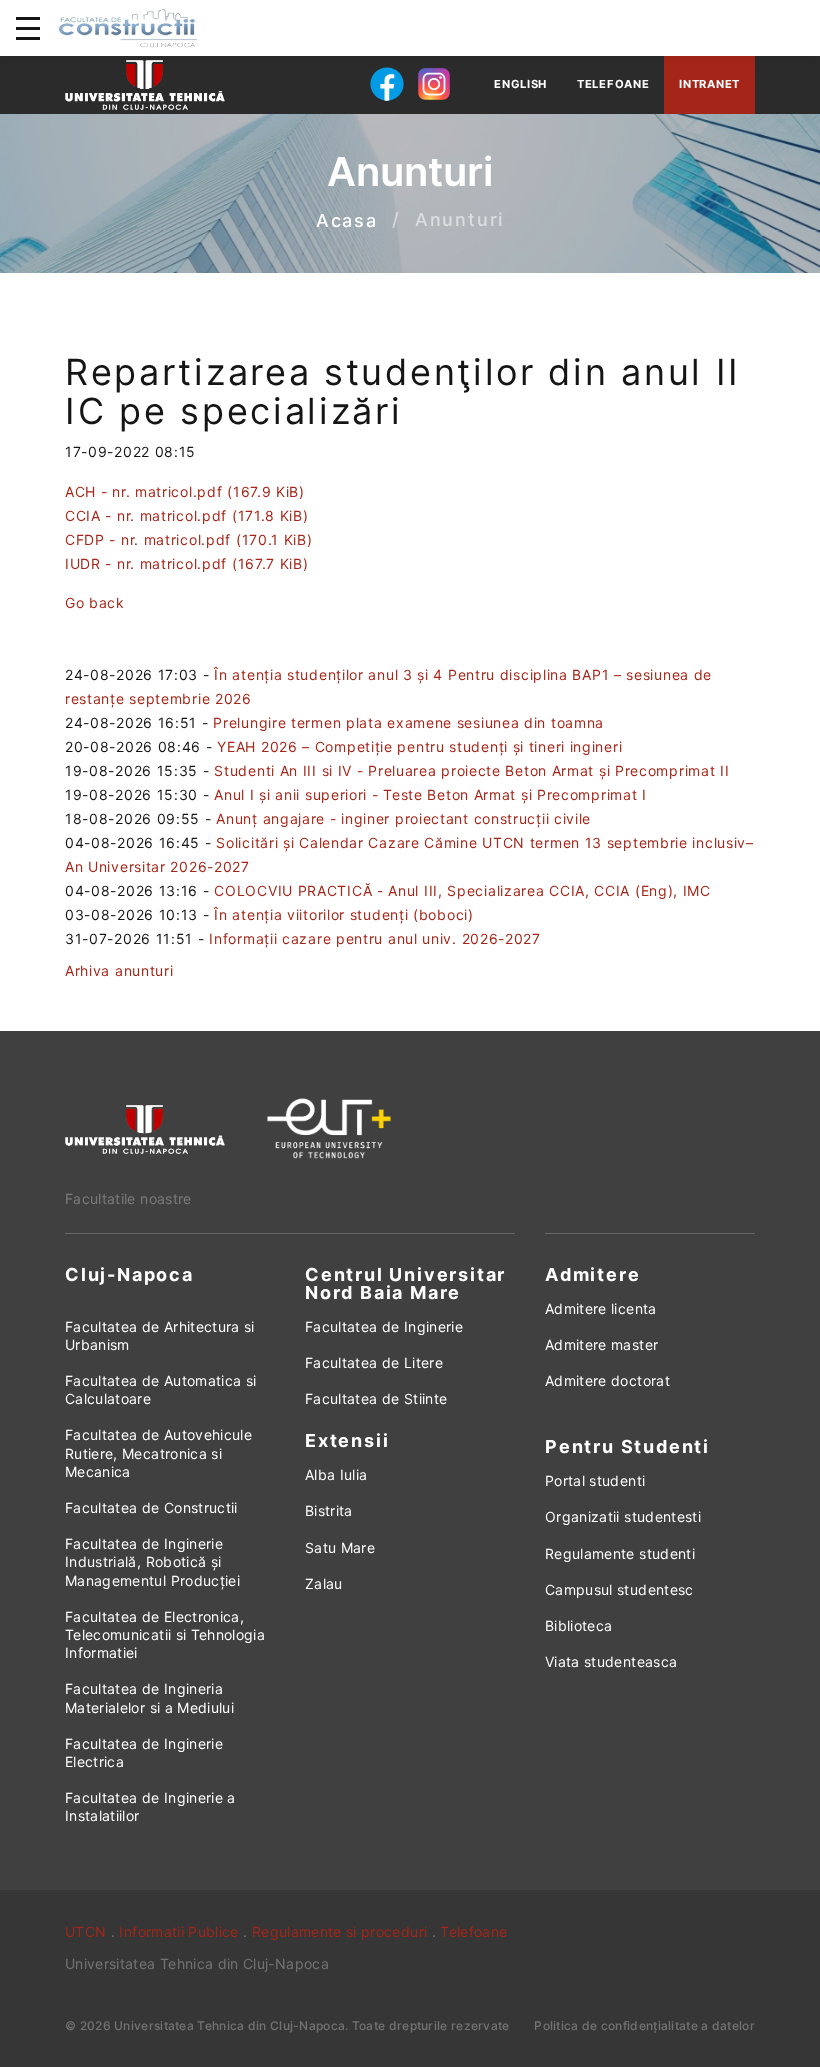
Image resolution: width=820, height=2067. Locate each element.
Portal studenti (595, 1480)
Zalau (324, 1583)
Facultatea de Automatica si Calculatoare (160, 1389)
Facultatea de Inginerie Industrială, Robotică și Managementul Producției (152, 1561)
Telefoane (613, 84)
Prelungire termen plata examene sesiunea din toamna (408, 722)
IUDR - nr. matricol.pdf (187, 563)
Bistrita (329, 1510)
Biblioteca (579, 1625)
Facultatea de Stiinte (376, 1398)
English (520, 84)
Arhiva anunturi (119, 970)
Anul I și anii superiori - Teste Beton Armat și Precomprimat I (430, 794)
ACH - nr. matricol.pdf (185, 491)
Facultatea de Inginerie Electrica (144, 1752)
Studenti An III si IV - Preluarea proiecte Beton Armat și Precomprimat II (471, 770)
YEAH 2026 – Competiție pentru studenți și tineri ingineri (419, 746)
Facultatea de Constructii (151, 1507)
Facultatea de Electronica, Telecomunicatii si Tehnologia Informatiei (165, 1634)
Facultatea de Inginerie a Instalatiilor (150, 1806)
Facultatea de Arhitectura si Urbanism (160, 1335)
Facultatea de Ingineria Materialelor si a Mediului (149, 1697)
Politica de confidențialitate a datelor (644, 2025)
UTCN (85, 1931)
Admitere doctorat (607, 1380)
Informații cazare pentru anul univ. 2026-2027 (375, 938)
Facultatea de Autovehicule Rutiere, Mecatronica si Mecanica (158, 1452)
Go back (95, 602)
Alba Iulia (336, 1474)
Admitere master (601, 1344)
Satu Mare (340, 1547)
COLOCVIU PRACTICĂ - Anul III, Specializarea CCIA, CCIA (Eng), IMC (462, 890)
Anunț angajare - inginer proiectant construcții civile (403, 818)
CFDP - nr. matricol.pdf (189, 539)
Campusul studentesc (619, 1589)
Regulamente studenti (620, 1553)
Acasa (347, 220)
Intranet (709, 84)
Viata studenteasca (611, 1661)
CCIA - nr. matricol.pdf (187, 515)
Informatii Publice (178, 1931)
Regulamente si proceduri (339, 1931)
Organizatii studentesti (623, 1516)
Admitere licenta (601, 1308)
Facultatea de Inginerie (384, 1326)
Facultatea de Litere (374, 1362)
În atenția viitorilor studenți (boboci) (343, 914)
